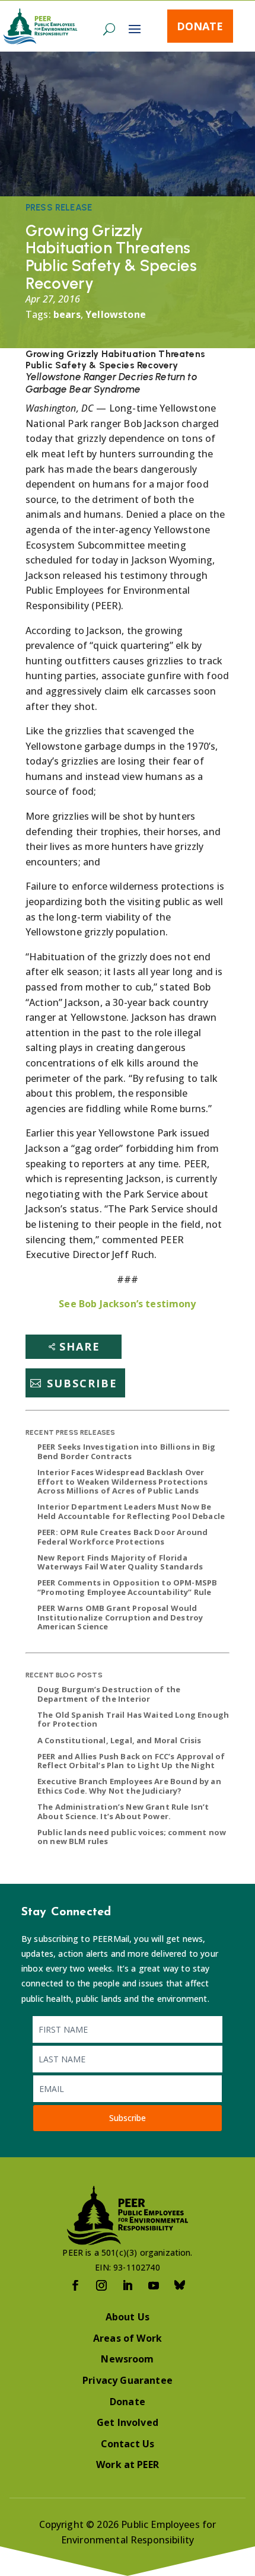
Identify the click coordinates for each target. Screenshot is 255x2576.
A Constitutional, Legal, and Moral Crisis (119, 1740)
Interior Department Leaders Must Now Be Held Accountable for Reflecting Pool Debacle (131, 1511)
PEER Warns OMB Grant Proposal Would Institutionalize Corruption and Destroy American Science (120, 1617)
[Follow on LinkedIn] (128, 2285)
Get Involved (128, 2422)
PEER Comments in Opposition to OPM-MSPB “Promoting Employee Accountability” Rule (127, 1587)
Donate (200, 26)
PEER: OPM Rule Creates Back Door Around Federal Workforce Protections (122, 1537)
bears (67, 314)
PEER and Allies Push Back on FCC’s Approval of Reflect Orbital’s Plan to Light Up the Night (131, 1761)
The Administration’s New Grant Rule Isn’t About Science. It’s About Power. (123, 1811)
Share (80, 1346)
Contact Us (128, 2444)
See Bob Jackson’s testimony (127, 1304)
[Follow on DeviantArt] (180, 2285)
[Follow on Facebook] (75, 2285)
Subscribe (82, 1383)
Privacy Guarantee (128, 2380)
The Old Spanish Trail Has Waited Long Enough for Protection (133, 1720)
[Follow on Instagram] (101, 2285)
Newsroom (127, 2359)
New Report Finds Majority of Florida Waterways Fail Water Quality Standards (120, 1562)
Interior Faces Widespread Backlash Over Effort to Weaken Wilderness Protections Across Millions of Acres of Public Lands (122, 1481)
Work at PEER (128, 2464)
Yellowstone (116, 314)
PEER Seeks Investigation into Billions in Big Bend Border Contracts (126, 1451)
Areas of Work (128, 2338)
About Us (128, 2317)
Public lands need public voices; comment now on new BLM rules (132, 1837)
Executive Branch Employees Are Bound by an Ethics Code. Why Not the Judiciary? (129, 1786)
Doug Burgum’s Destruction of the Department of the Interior (109, 1694)
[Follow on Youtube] (154, 2285)
